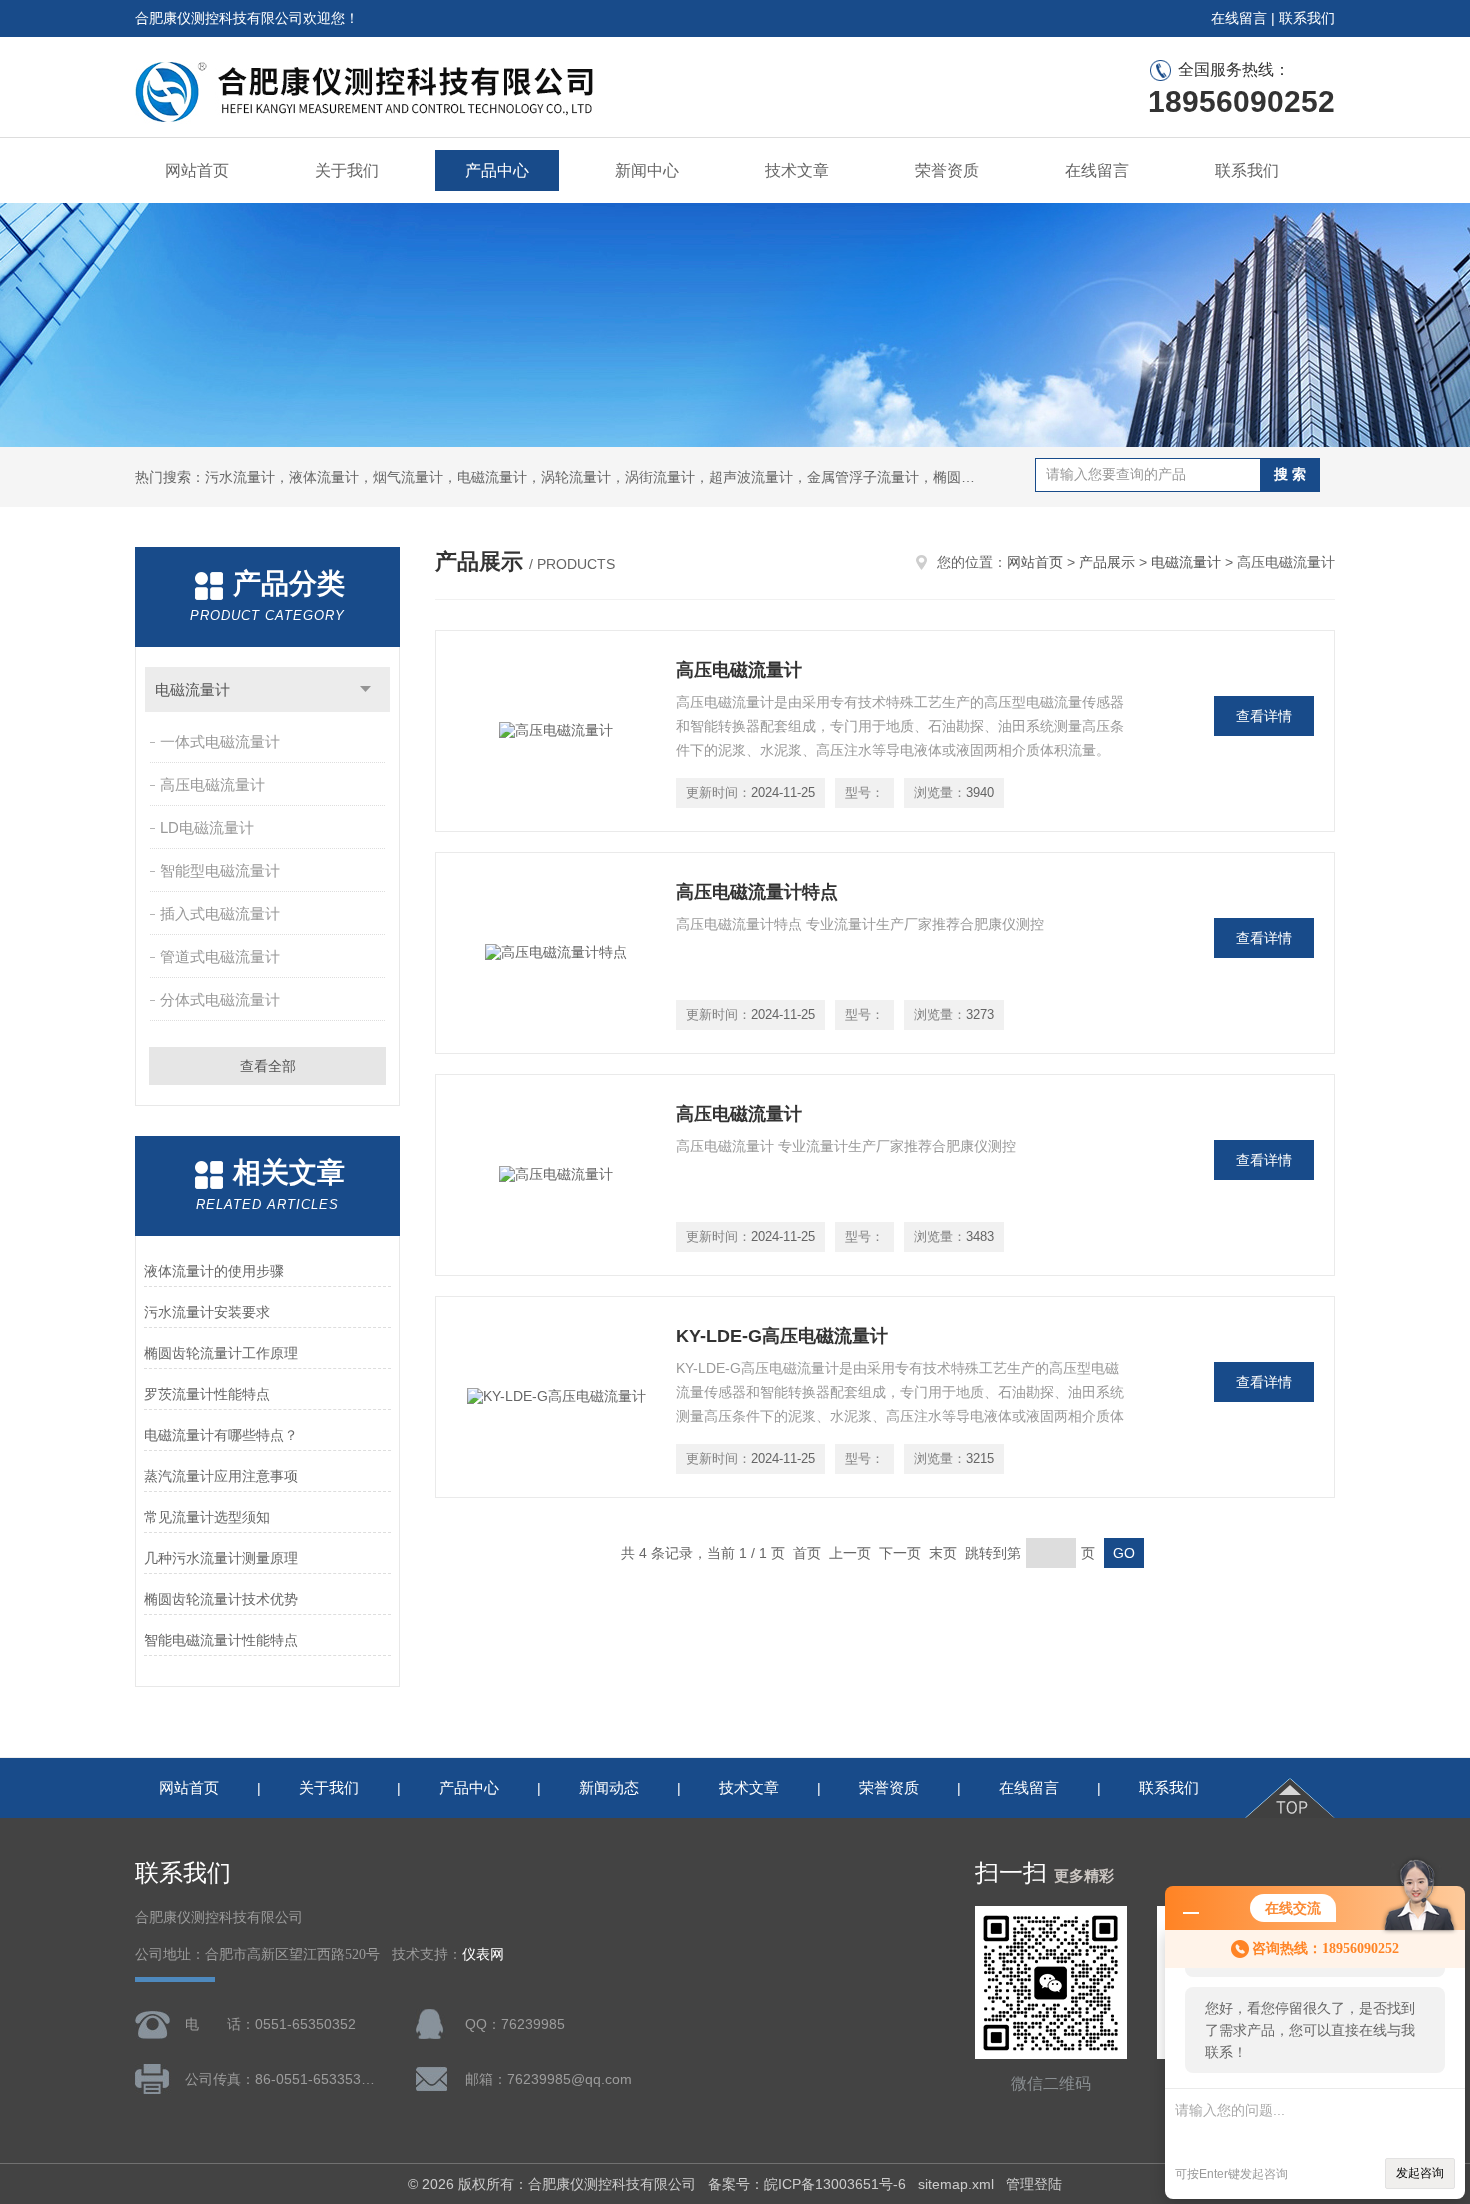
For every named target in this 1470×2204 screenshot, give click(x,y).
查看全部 (268, 1066)
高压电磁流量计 (212, 784)
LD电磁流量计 (207, 827)
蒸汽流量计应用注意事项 (221, 1476)
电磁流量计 (192, 689)
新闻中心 (647, 170)
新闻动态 (609, 1787)
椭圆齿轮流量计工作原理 (221, 1353)
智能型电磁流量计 (220, 870)
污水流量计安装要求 (207, 1312)
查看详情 (1264, 716)
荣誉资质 (947, 170)
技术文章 (797, 170)
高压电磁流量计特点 (757, 892)
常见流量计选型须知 (207, 1517)
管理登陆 (1034, 2184)
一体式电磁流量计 (220, 741)
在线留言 (1239, 18)
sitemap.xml (956, 2184)
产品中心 (497, 170)
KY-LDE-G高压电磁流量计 (782, 1336)
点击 (365, 689)
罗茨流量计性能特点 (207, 1394)
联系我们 (1307, 18)
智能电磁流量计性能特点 (221, 1640)
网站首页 (197, 170)
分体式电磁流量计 (220, 999)
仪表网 (483, 1954)
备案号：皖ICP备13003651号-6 (807, 2184)
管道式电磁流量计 (220, 956)
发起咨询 (1420, 2173)
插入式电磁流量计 (220, 913)
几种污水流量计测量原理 (221, 1558)
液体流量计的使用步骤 (214, 1271)
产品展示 (1107, 562)
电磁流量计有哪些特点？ (221, 1435)
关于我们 (347, 170)
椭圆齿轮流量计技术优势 (221, 1599)
